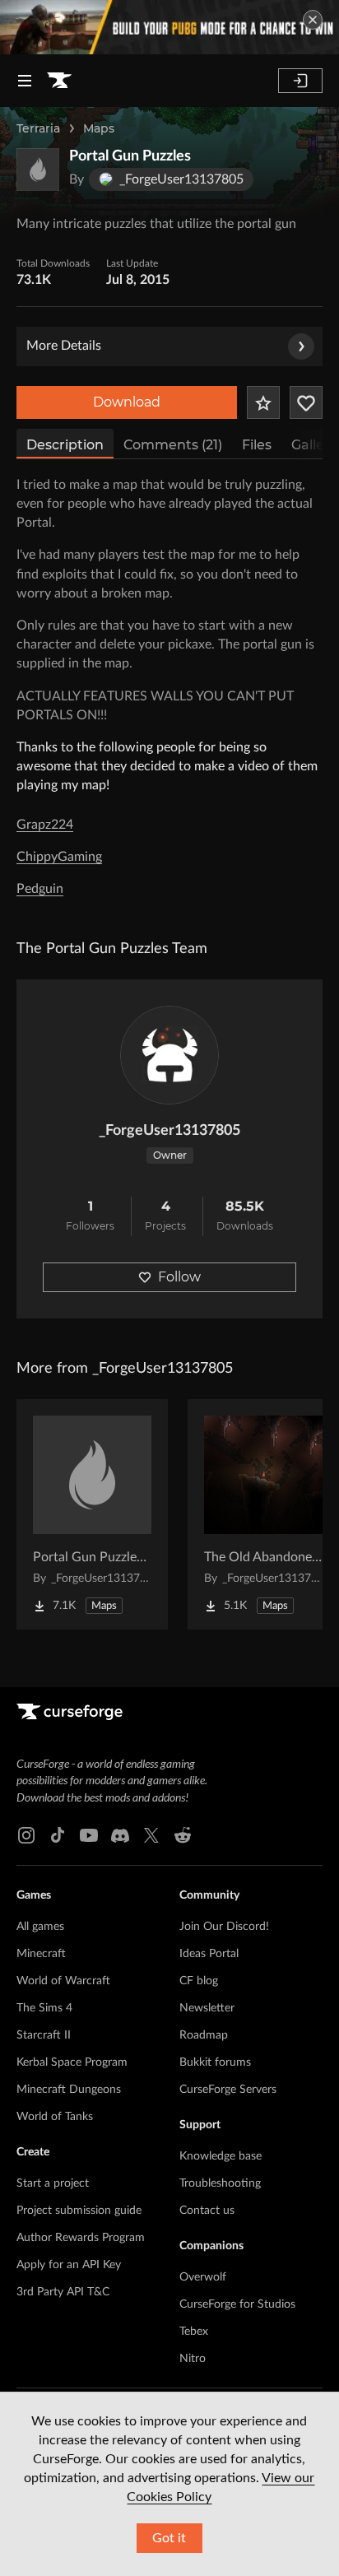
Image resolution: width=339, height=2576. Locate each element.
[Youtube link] (89, 1835)
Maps (99, 128)
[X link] (151, 1835)
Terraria (38, 128)
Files (257, 445)
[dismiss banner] (313, 20)
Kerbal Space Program (72, 2062)
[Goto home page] (59, 81)
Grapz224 (45, 825)
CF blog (199, 1981)
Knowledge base (221, 2156)
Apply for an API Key (69, 2265)
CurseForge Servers (228, 2090)
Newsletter (207, 2008)
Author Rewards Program (81, 2238)
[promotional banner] (169, 27)
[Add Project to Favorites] (263, 402)
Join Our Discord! (224, 1927)
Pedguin (40, 889)
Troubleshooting (220, 2183)
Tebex (194, 2332)
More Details (64, 346)
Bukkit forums (215, 2062)
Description (65, 445)
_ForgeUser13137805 (169, 1131)
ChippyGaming (59, 857)
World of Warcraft (63, 1981)
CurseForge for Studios (237, 2304)
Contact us (207, 2211)
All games (40, 1927)
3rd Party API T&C (63, 2292)
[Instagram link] (26, 1835)
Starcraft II (44, 2035)
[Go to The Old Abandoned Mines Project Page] (263, 1514)
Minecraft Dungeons (69, 2090)
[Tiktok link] (58, 1835)
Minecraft (41, 1954)
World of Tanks (55, 2117)
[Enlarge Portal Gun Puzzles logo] (38, 170)
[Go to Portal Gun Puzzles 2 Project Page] (92, 1514)
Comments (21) (173, 445)
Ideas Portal (209, 1954)
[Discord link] (120, 1835)
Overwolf (203, 2277)
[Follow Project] (306, 402)
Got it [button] (169, 2538)
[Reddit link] (183, 1835)
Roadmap (204, 2035)
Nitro (193, 2359)
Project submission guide (79, 2211)
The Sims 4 (44, 2008)
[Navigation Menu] (25, 81)
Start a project (53, 2183)
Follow (179, 1277)
